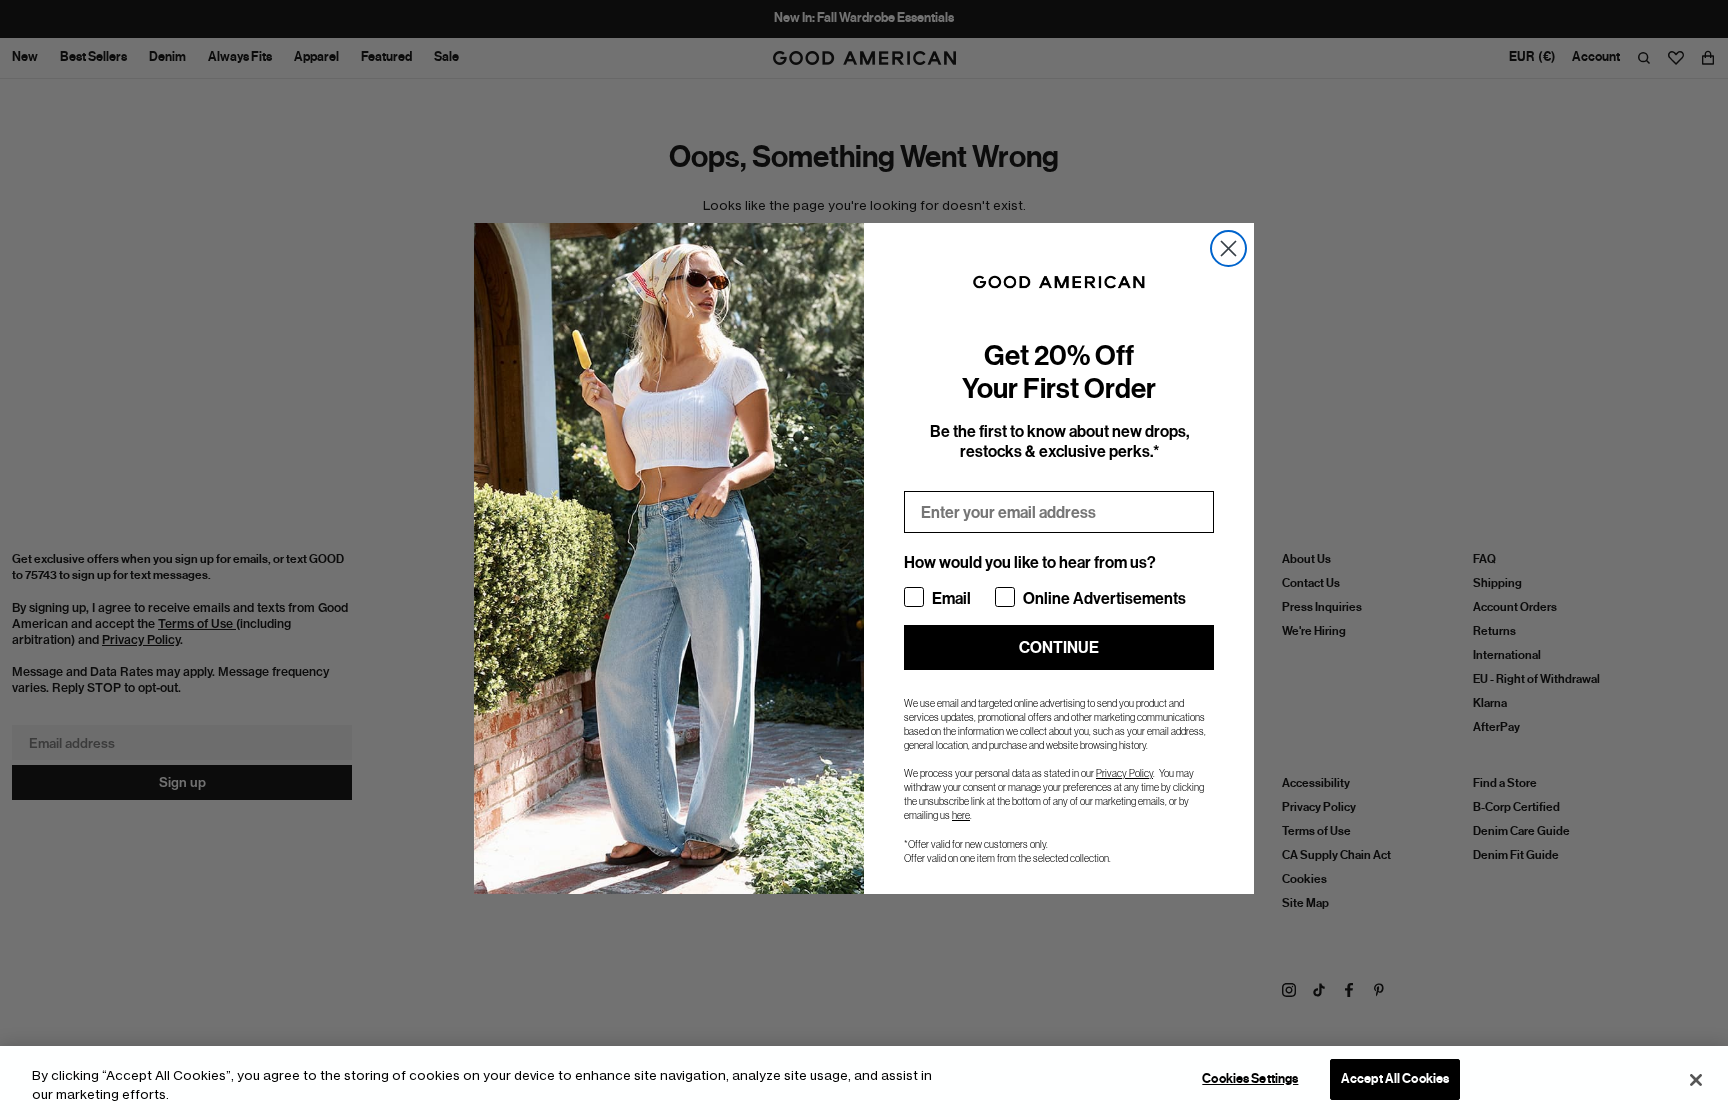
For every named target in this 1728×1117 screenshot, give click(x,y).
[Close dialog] (1228, 248)
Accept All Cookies (1395, 1079)
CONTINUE (1059, 647)
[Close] (1696, 1080)
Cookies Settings (1250, 1079)
